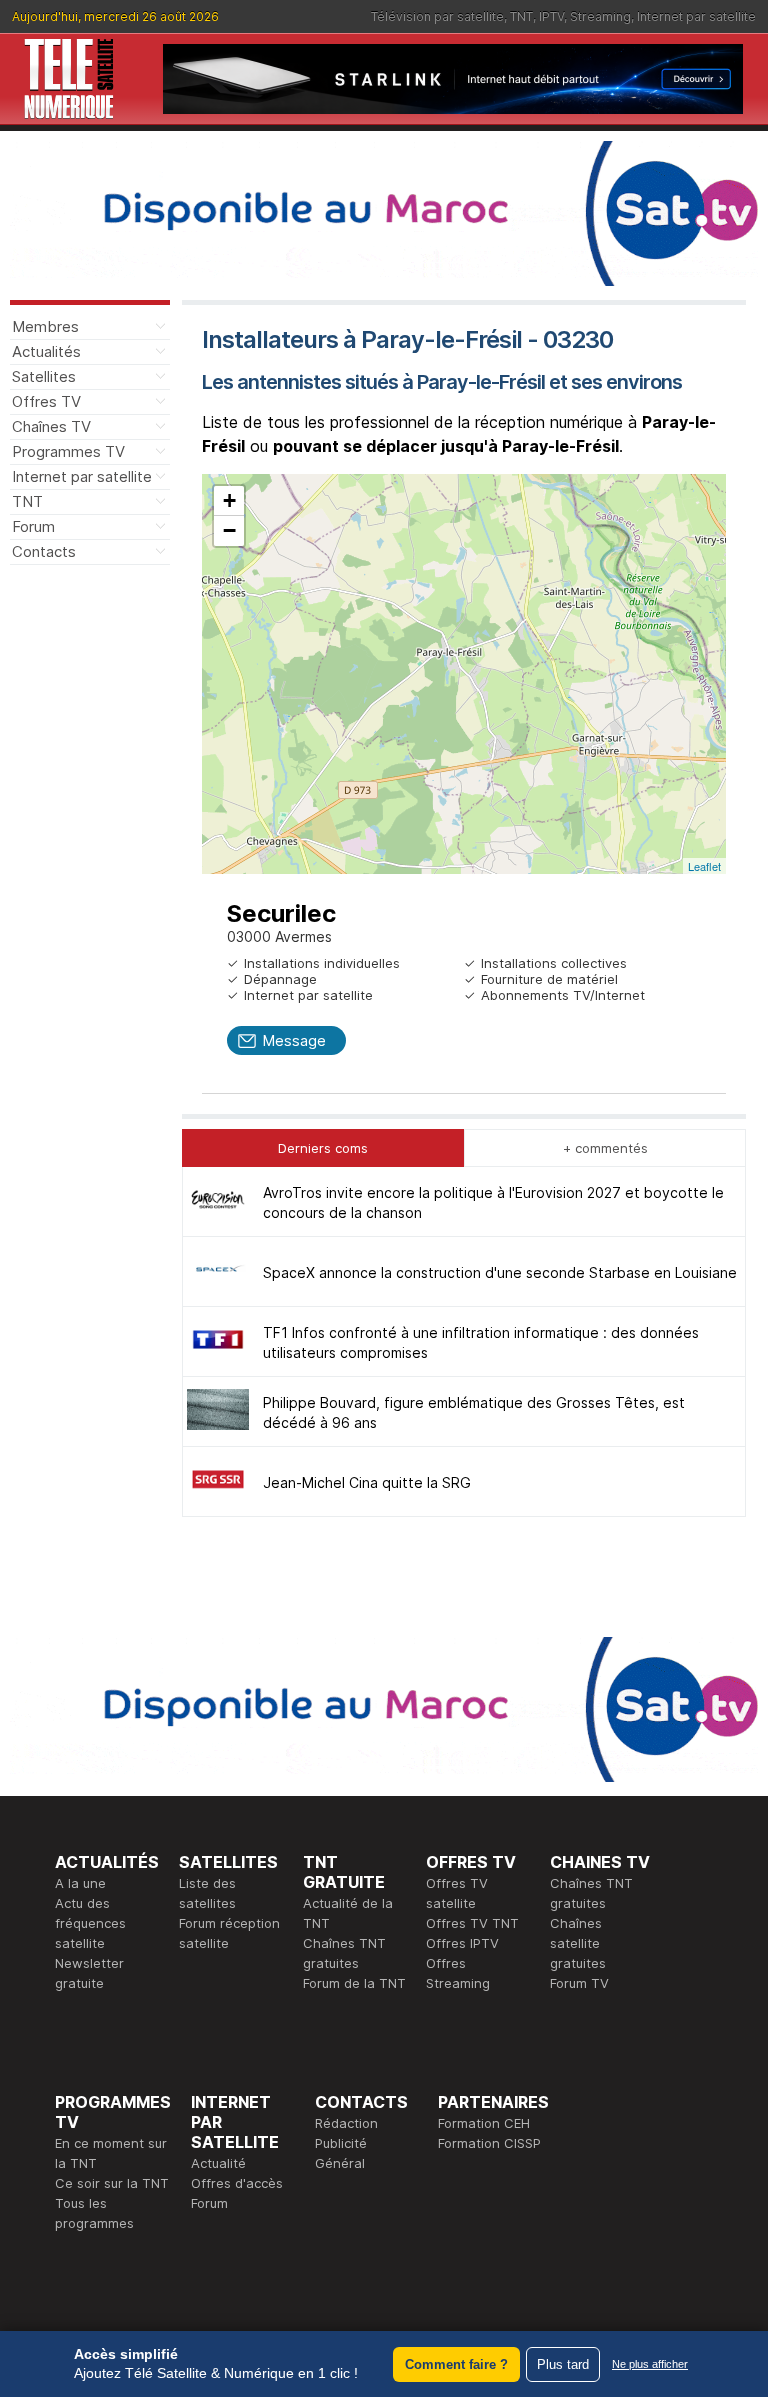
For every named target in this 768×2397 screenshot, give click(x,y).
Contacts (44, 551)
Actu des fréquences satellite (90, 1923)
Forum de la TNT (354, 1983)
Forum (33, 526)
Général (340, 2163)
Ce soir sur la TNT (112, 2183)
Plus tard (563, 2364)
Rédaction (346, 2123)
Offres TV (46, 401)
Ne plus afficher (650, 2364)
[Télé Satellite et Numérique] (69, 79)
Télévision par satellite (437, 16)
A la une (80, 1883)
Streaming (600, 16)
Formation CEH (484, 2123)
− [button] (229, 530)
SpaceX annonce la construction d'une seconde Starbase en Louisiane (500, 1272)
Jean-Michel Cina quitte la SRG (367, 1482)
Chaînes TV (51, 426)
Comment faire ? (456, 2364)
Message (294, 1040)
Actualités (46, 351)
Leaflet (704, 866)
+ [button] (229, 500)
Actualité (218, 2163)
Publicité (341, 2143)
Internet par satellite (696, 16)
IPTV (551, 16)
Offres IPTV (462, 1943)
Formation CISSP (489, 2143)
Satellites (44, 376)
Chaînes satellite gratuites (578, 1943)
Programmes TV (68, 451)
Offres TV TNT (472, 1923)
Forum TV (579, 1983)
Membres (45, 326)
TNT (521, 16)
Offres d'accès (237, 2183)
